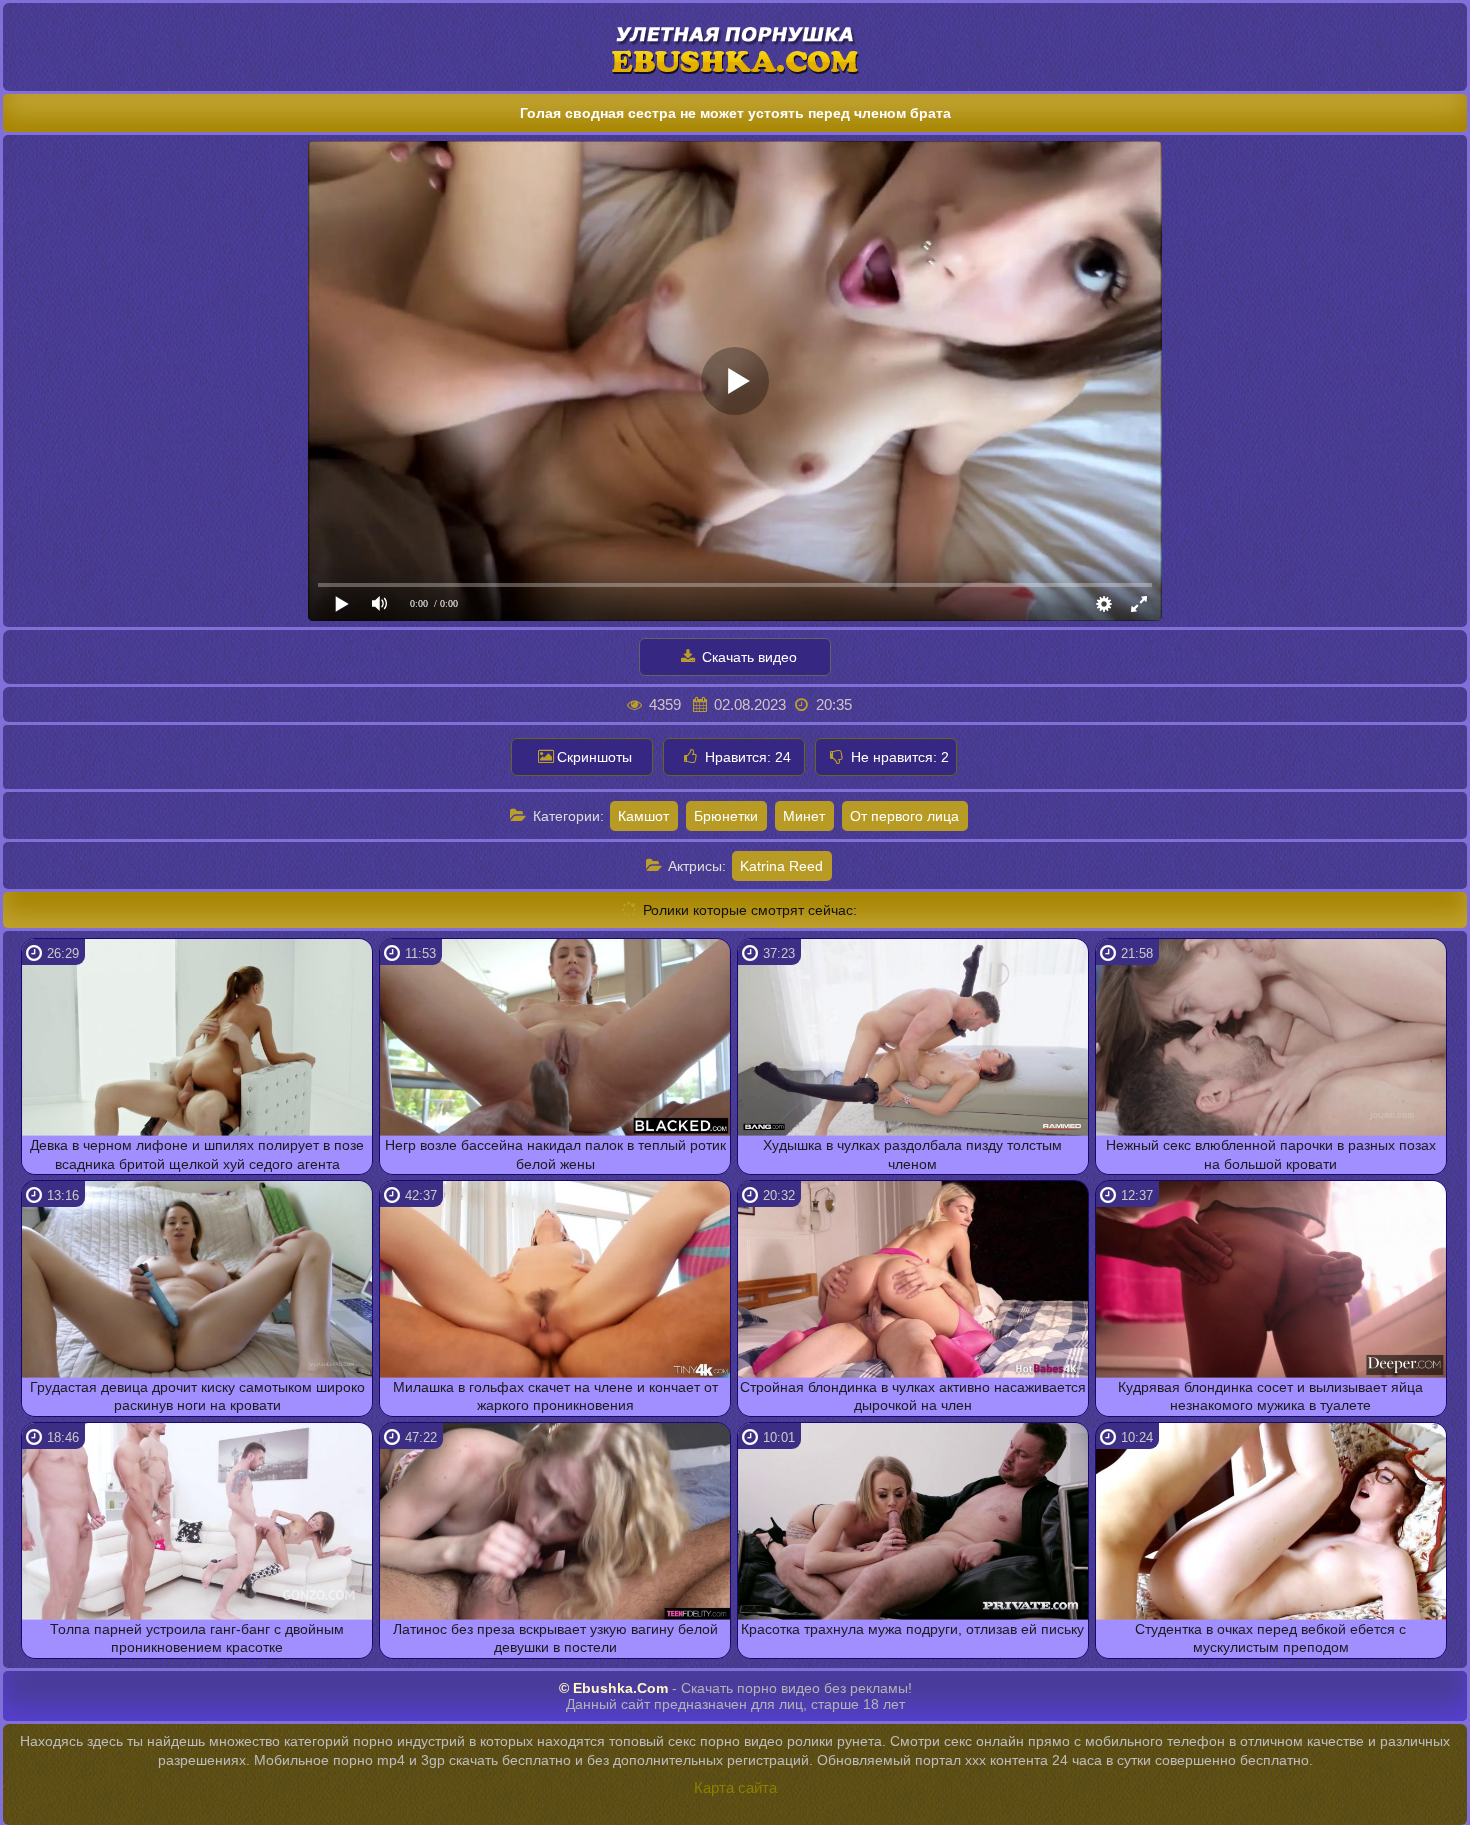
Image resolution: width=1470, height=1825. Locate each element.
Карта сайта (735, 1787)
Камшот (643, 816)
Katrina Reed (781, 866)
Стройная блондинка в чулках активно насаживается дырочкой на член (913, 1396)
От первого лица (904, 816)
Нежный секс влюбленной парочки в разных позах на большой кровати (1271, 1154)
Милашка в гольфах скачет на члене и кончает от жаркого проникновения (555, 1396)
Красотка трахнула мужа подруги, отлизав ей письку (912, 1629)
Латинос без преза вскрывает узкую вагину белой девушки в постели (555, 1638)
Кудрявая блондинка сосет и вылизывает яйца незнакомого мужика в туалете (1270, 1396)
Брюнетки (726, 816)
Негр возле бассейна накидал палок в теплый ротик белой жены (555, 1154)
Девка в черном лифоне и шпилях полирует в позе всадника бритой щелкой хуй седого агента (197, 1154)
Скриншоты (594, 757)
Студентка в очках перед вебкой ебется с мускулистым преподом (1270, 1638)
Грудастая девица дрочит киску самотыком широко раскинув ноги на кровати (197, 1396)
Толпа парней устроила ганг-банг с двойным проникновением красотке (197, 1638)
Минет (804, 816)
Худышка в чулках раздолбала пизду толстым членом (912, 1154)
